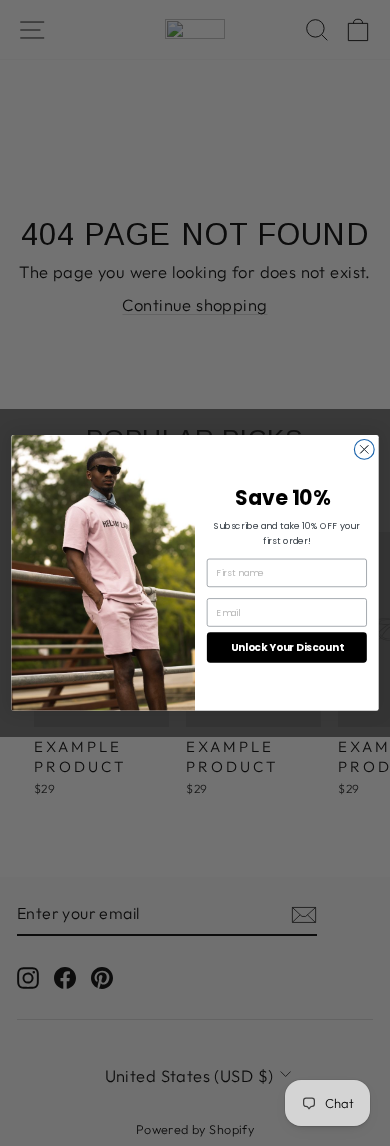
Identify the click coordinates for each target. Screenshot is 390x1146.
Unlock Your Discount (287, 648)
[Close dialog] (364, 450)
